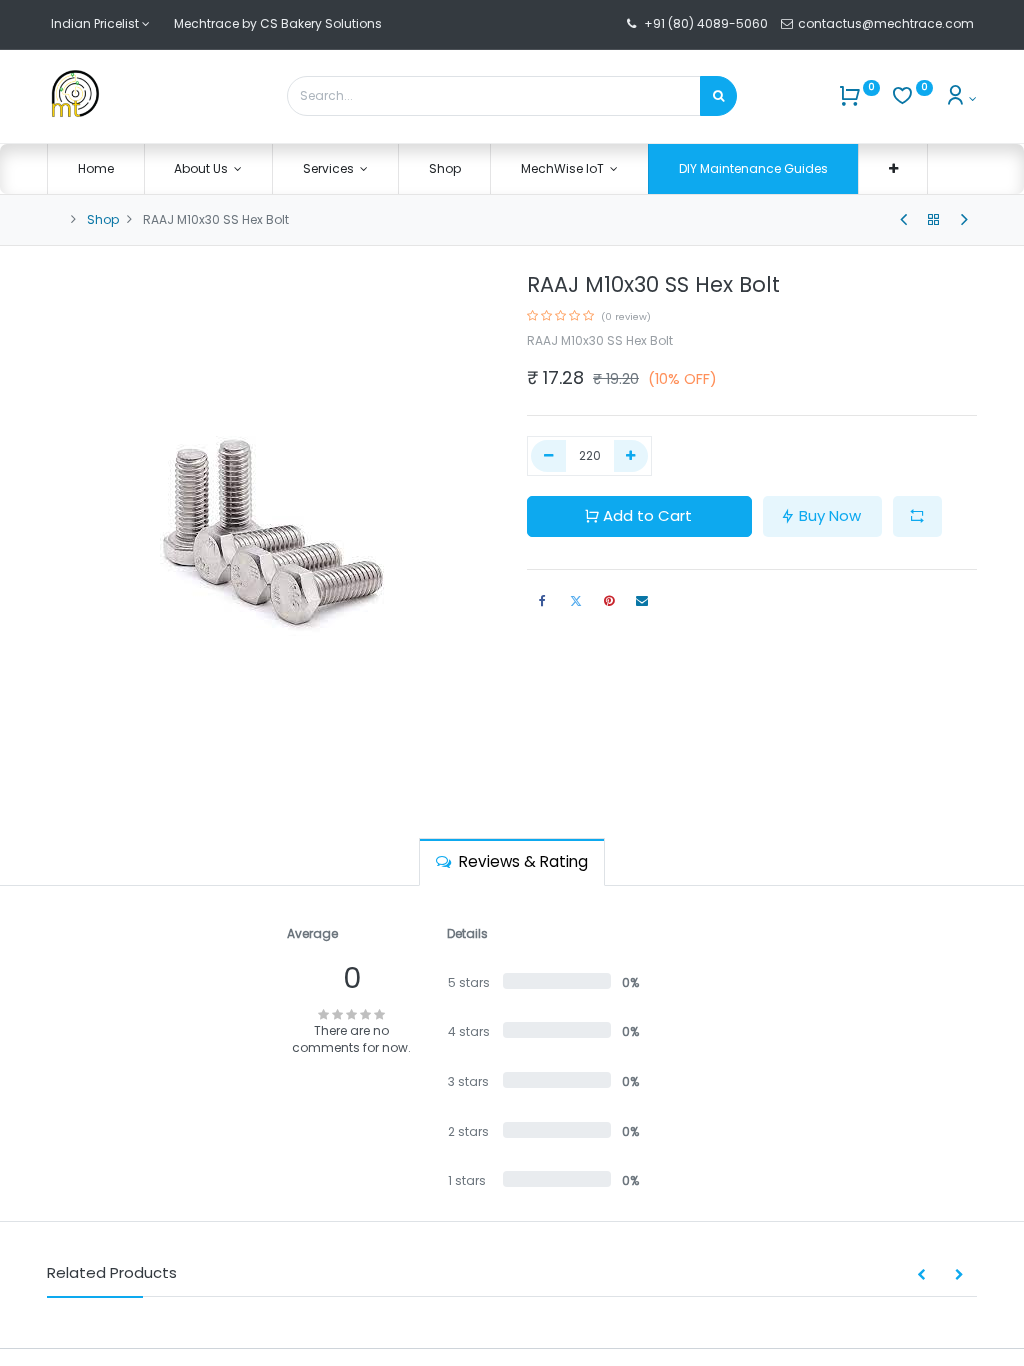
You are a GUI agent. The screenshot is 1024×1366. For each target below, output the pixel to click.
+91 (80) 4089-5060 (706, 23)
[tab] (512, 861)
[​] (903, 220)
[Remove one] (548, 456)
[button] (893, 169)
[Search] (718, 96)
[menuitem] (96, 169)
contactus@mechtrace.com (887, 23)
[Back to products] (934, 220)
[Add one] (631, 456)
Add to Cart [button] (647, 515)
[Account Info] (960, 98)
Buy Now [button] (830, 515)
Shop (103, 219)
